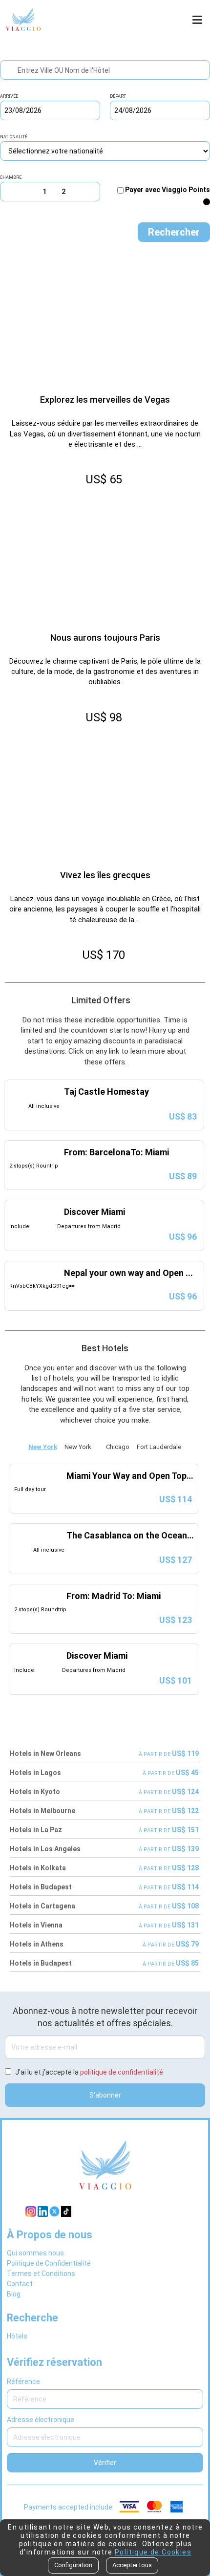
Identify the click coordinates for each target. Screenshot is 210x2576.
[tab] (99, 1445)
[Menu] (199, 20)
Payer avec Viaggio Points (168, 190)
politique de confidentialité (122, 2072)
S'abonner (105, 2095)
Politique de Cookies (153, 2552)
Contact (20, 2284)
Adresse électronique (41, 2420)
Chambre (11, 178)
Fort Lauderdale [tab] (159, 1447)
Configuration (73, 2565)
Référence (23, 2381)
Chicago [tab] (118, 1447)
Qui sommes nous (35, 2253)
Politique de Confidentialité (49, 2263)
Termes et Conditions (41, 2273)
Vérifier (105, 2463)
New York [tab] (43, 1447)
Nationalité (14, 137)
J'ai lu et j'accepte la (89, 2072)
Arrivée (9, 97)
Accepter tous (132, 2565)
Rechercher (174, 232)
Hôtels (17, 2336)
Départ (118, 97)
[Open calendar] (95, 110)
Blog (14, 2294)
